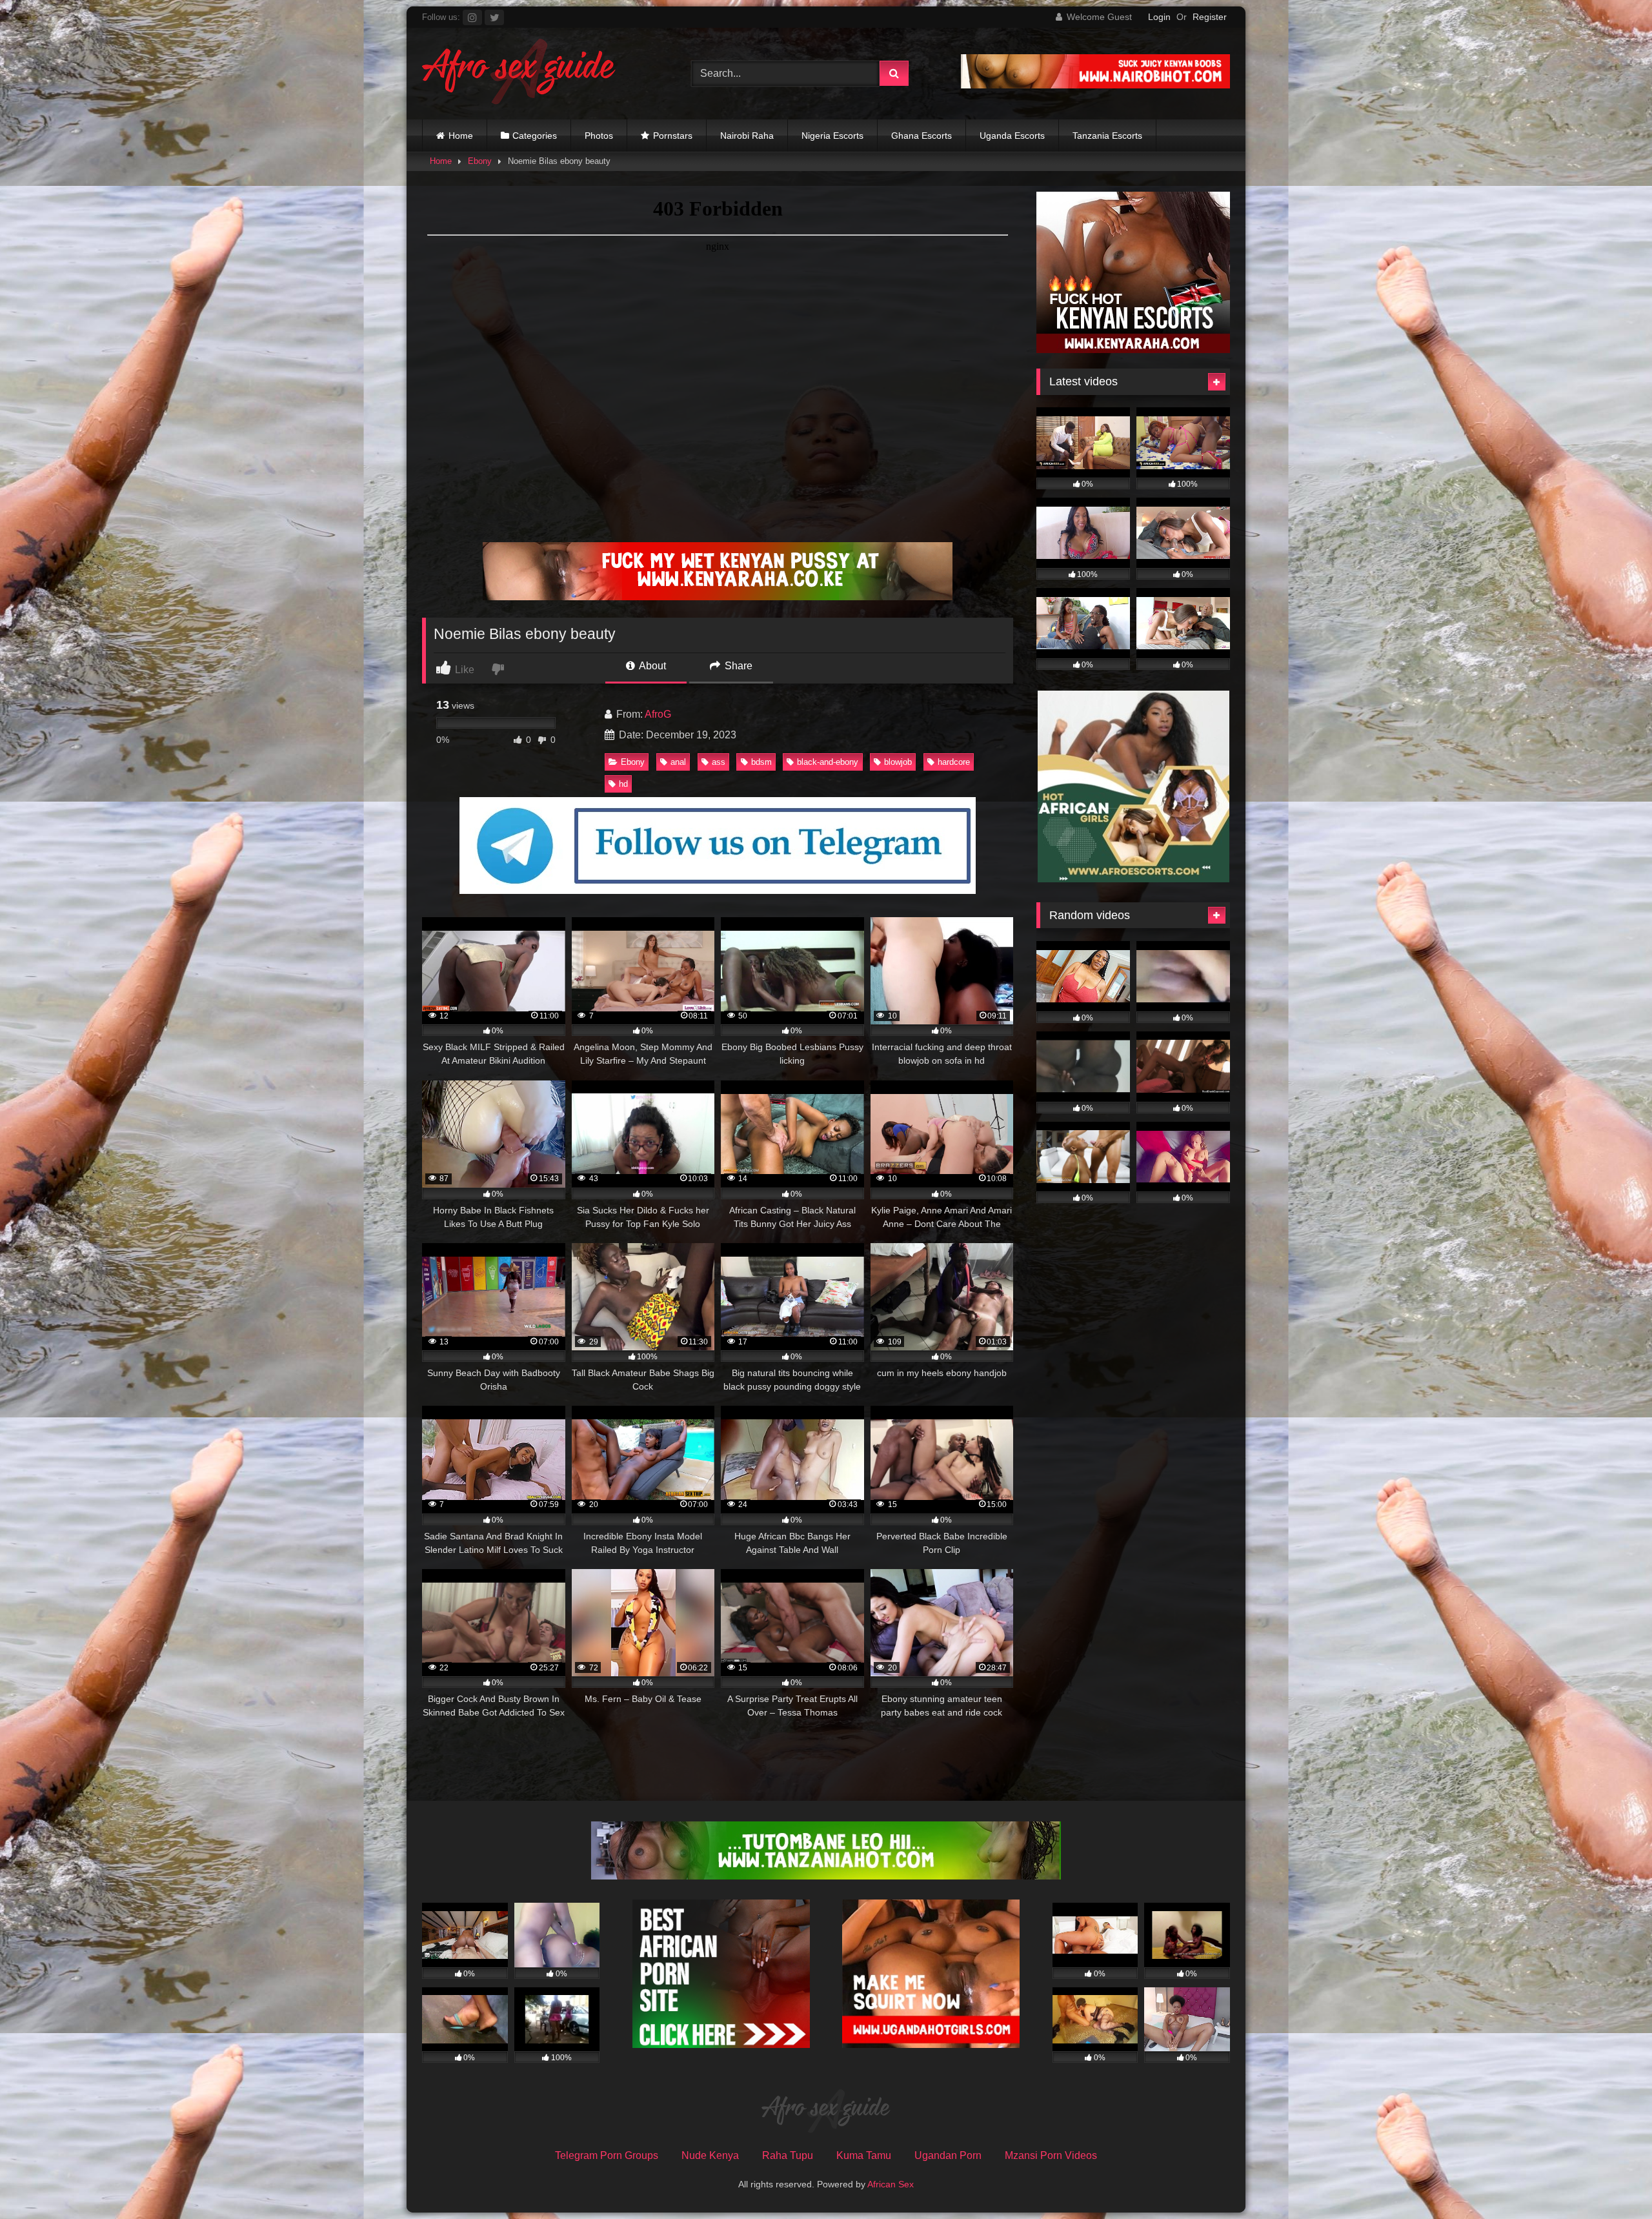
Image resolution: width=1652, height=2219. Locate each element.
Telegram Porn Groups (607, 2155)
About (651, 666)
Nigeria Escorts (832, 136)
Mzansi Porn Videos (1051, 2155)
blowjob (898, 762)
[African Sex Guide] (519, 74)
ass (719, 762)
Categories (535, 136)
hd (623, 784)
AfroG (658, 714)
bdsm (761, 762)
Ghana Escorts (922, 136)
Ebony (480, 161)
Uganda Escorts (1012, 136)
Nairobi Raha (747, 136)
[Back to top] (1612, 2181)
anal (678, 762)
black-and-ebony (828, 762)
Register (1210, 17)
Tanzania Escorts (1107, 136)
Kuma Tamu (864, 2155)
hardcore (954, 762)
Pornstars (673, 136)
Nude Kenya (710, 2155)
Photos (599, 136)
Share (737, 666)
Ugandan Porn (948, 2155)
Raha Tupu (788, 2155)
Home (461, 136)
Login (1159, 17)
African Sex (891, 2184)
